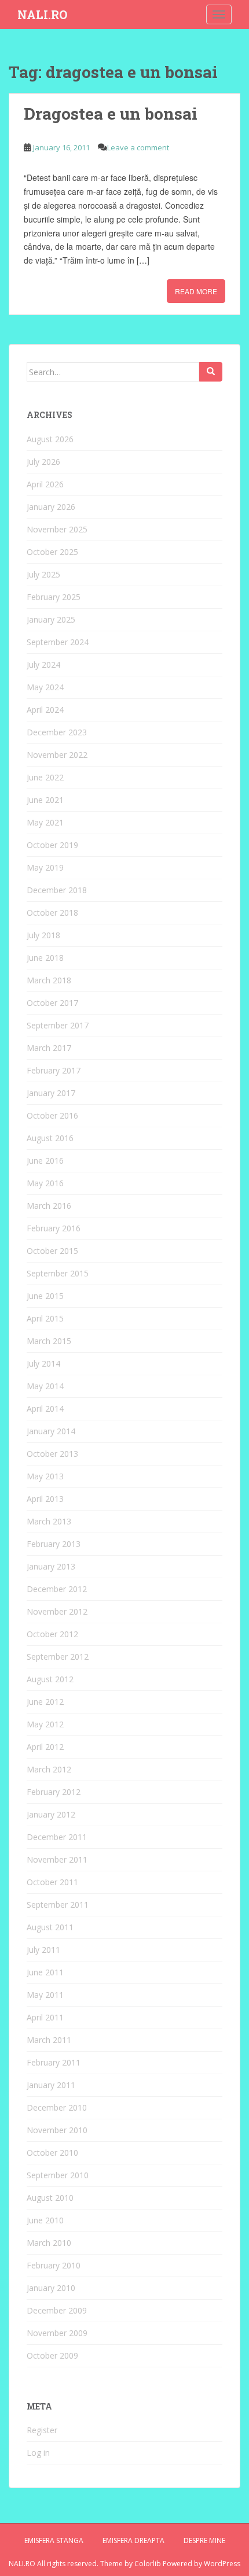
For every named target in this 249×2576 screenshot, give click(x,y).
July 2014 (43, 1363)
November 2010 (57, 2130)
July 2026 (43, 462)
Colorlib (148, 2564)
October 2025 (52, 552)
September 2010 (58, 2175)
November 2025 (57, 529)
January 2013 (51, 1566)
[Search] (211, 372)
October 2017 (52, 1003)
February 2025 (54, 597)
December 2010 (57, 2107)
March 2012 (49, 1769)
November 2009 (57, 2333)
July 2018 (43, 935)
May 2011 (45, 1995)
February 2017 (54, 1070)
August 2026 (50, 439)
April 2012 (45, 1747)
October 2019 (52, 845)
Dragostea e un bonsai (111, 114)
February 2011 (54, 2062)
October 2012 (52, 1634)
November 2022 (57, 755)
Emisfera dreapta (133, 2540)
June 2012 (45, 1702)
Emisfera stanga (54, 2540)
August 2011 (50, 1927)
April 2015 (45, 1318)
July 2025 (43, 574)
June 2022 (45, 777)
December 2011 (57, 1837)
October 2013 (52, 1454)
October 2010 (52, 2153)
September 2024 (58, 642)
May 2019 (45, 867)
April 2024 (45, 710)
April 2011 (45, 2017)
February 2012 (54, 1792)
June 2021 (45, 800)
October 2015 (52, 1251)
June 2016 (45, 1161)
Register (42, 2430)
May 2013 (45, 1476)
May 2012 (45, 1724)
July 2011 (43, 1950)
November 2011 (57, 1859)
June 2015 (45, 1296)
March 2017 (49, 1048)
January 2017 (51, 1093)
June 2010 (45, 2220)
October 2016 (52, 1115)
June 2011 (45, 1972)
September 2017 (58, 1025)
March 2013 (49, 1521)
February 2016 (54, 1228)
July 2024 (43, 665)
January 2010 (51, 2288)
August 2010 (50, 2198)
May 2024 (45, 687)
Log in (38, 2453)
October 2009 (52, 2355)
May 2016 (45, 1183)
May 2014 (45, 1386)
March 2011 (49, 2040)
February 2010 (54, 2265)
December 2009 (57, 2310)
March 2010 (49, 2243)
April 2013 (45, 1499)
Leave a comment (138, 147)
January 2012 (51, 1814)
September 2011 (58, 1905)
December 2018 (57, 890)
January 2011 (51, 2085)
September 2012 (58, 1657)
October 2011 (52, 1882)
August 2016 (50, 1138)
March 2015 (49, 1341)
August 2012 (50, 1679)
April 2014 (45, 1409)
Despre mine (204, 2540)
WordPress (222, 2564)
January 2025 (51, 619)
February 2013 (54, 1544)
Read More (196, 291)
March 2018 (49, 980)
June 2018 (45, 958)
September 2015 (58, 1273)
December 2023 (57, 732)
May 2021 (45, 822)
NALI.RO (42, 14)
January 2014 (51, 1431)
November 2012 (57, 1611)
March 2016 (49, 1206)
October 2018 (52, 913)
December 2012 (57, 1589)
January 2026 (51, 507)
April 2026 (45, 484)
